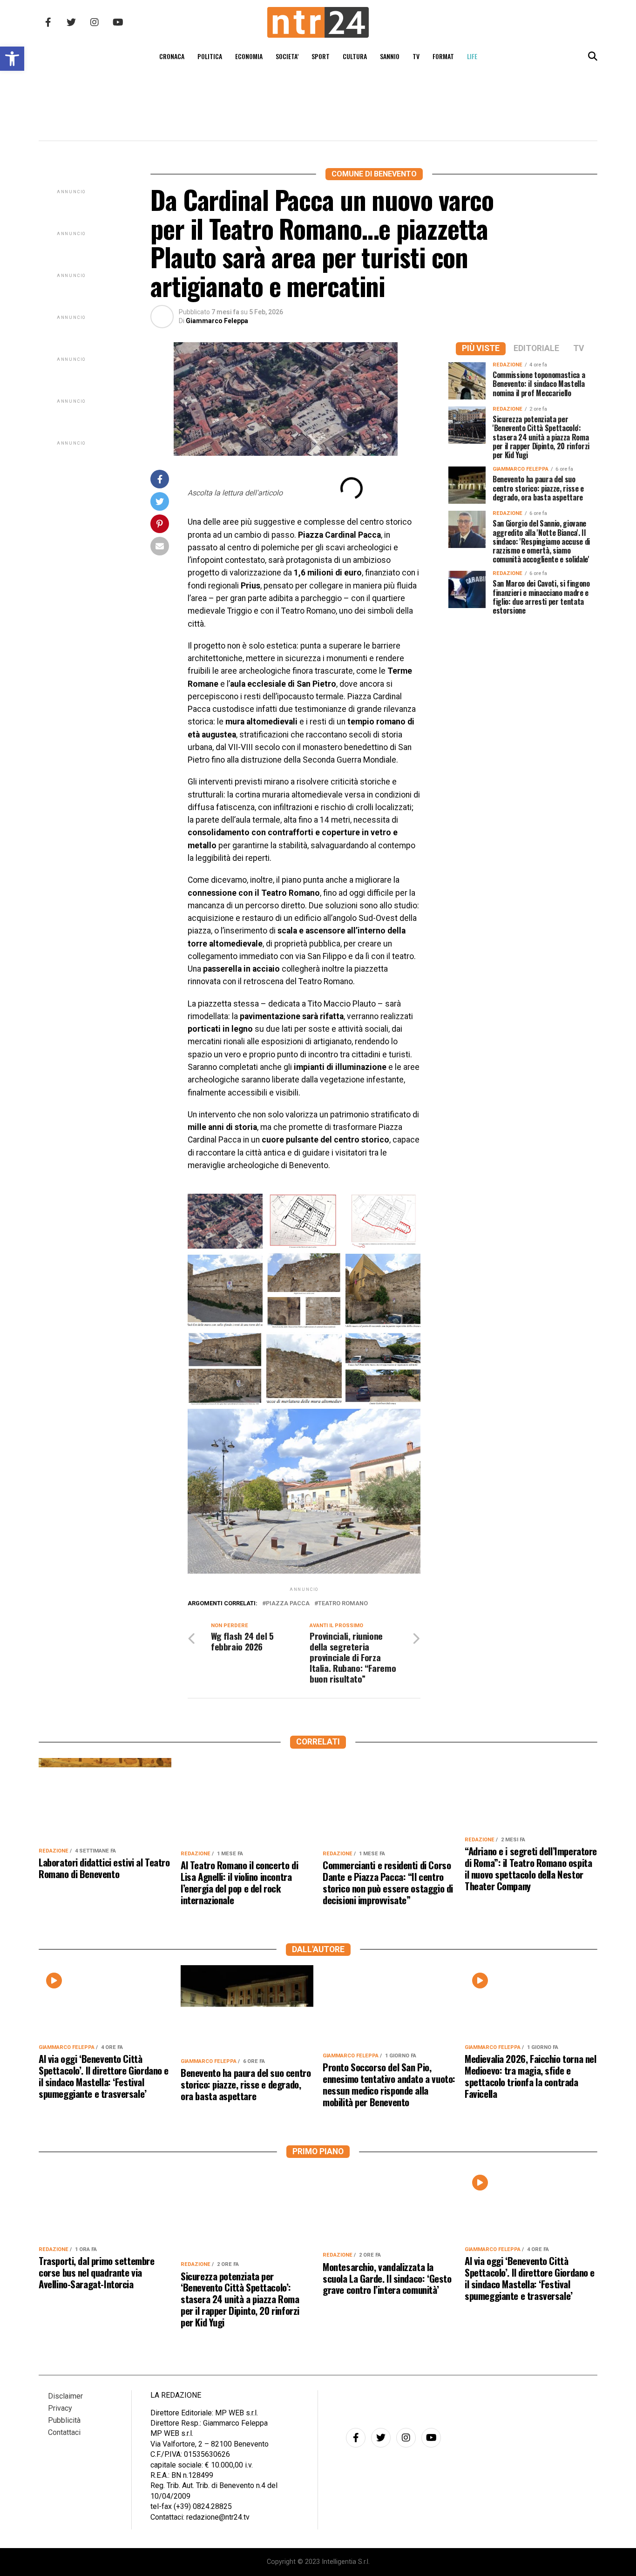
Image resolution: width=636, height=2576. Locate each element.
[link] (12, 59)
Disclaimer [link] (65, 2396)
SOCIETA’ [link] (287, 56)
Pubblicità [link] (64, 2420)
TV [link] (416, 56)
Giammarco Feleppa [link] (217, 321)
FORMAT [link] (443, 56)
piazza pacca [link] (288, 1604)
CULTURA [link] (355, 56)
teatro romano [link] (343, 1604)
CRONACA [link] (172, 56)
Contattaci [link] (64, 2432)
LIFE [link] (472, 56)
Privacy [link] (60, 2408)
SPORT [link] (321, 56)
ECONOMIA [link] (249, 56)
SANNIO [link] (390, 56)
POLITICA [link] (210, 56)
